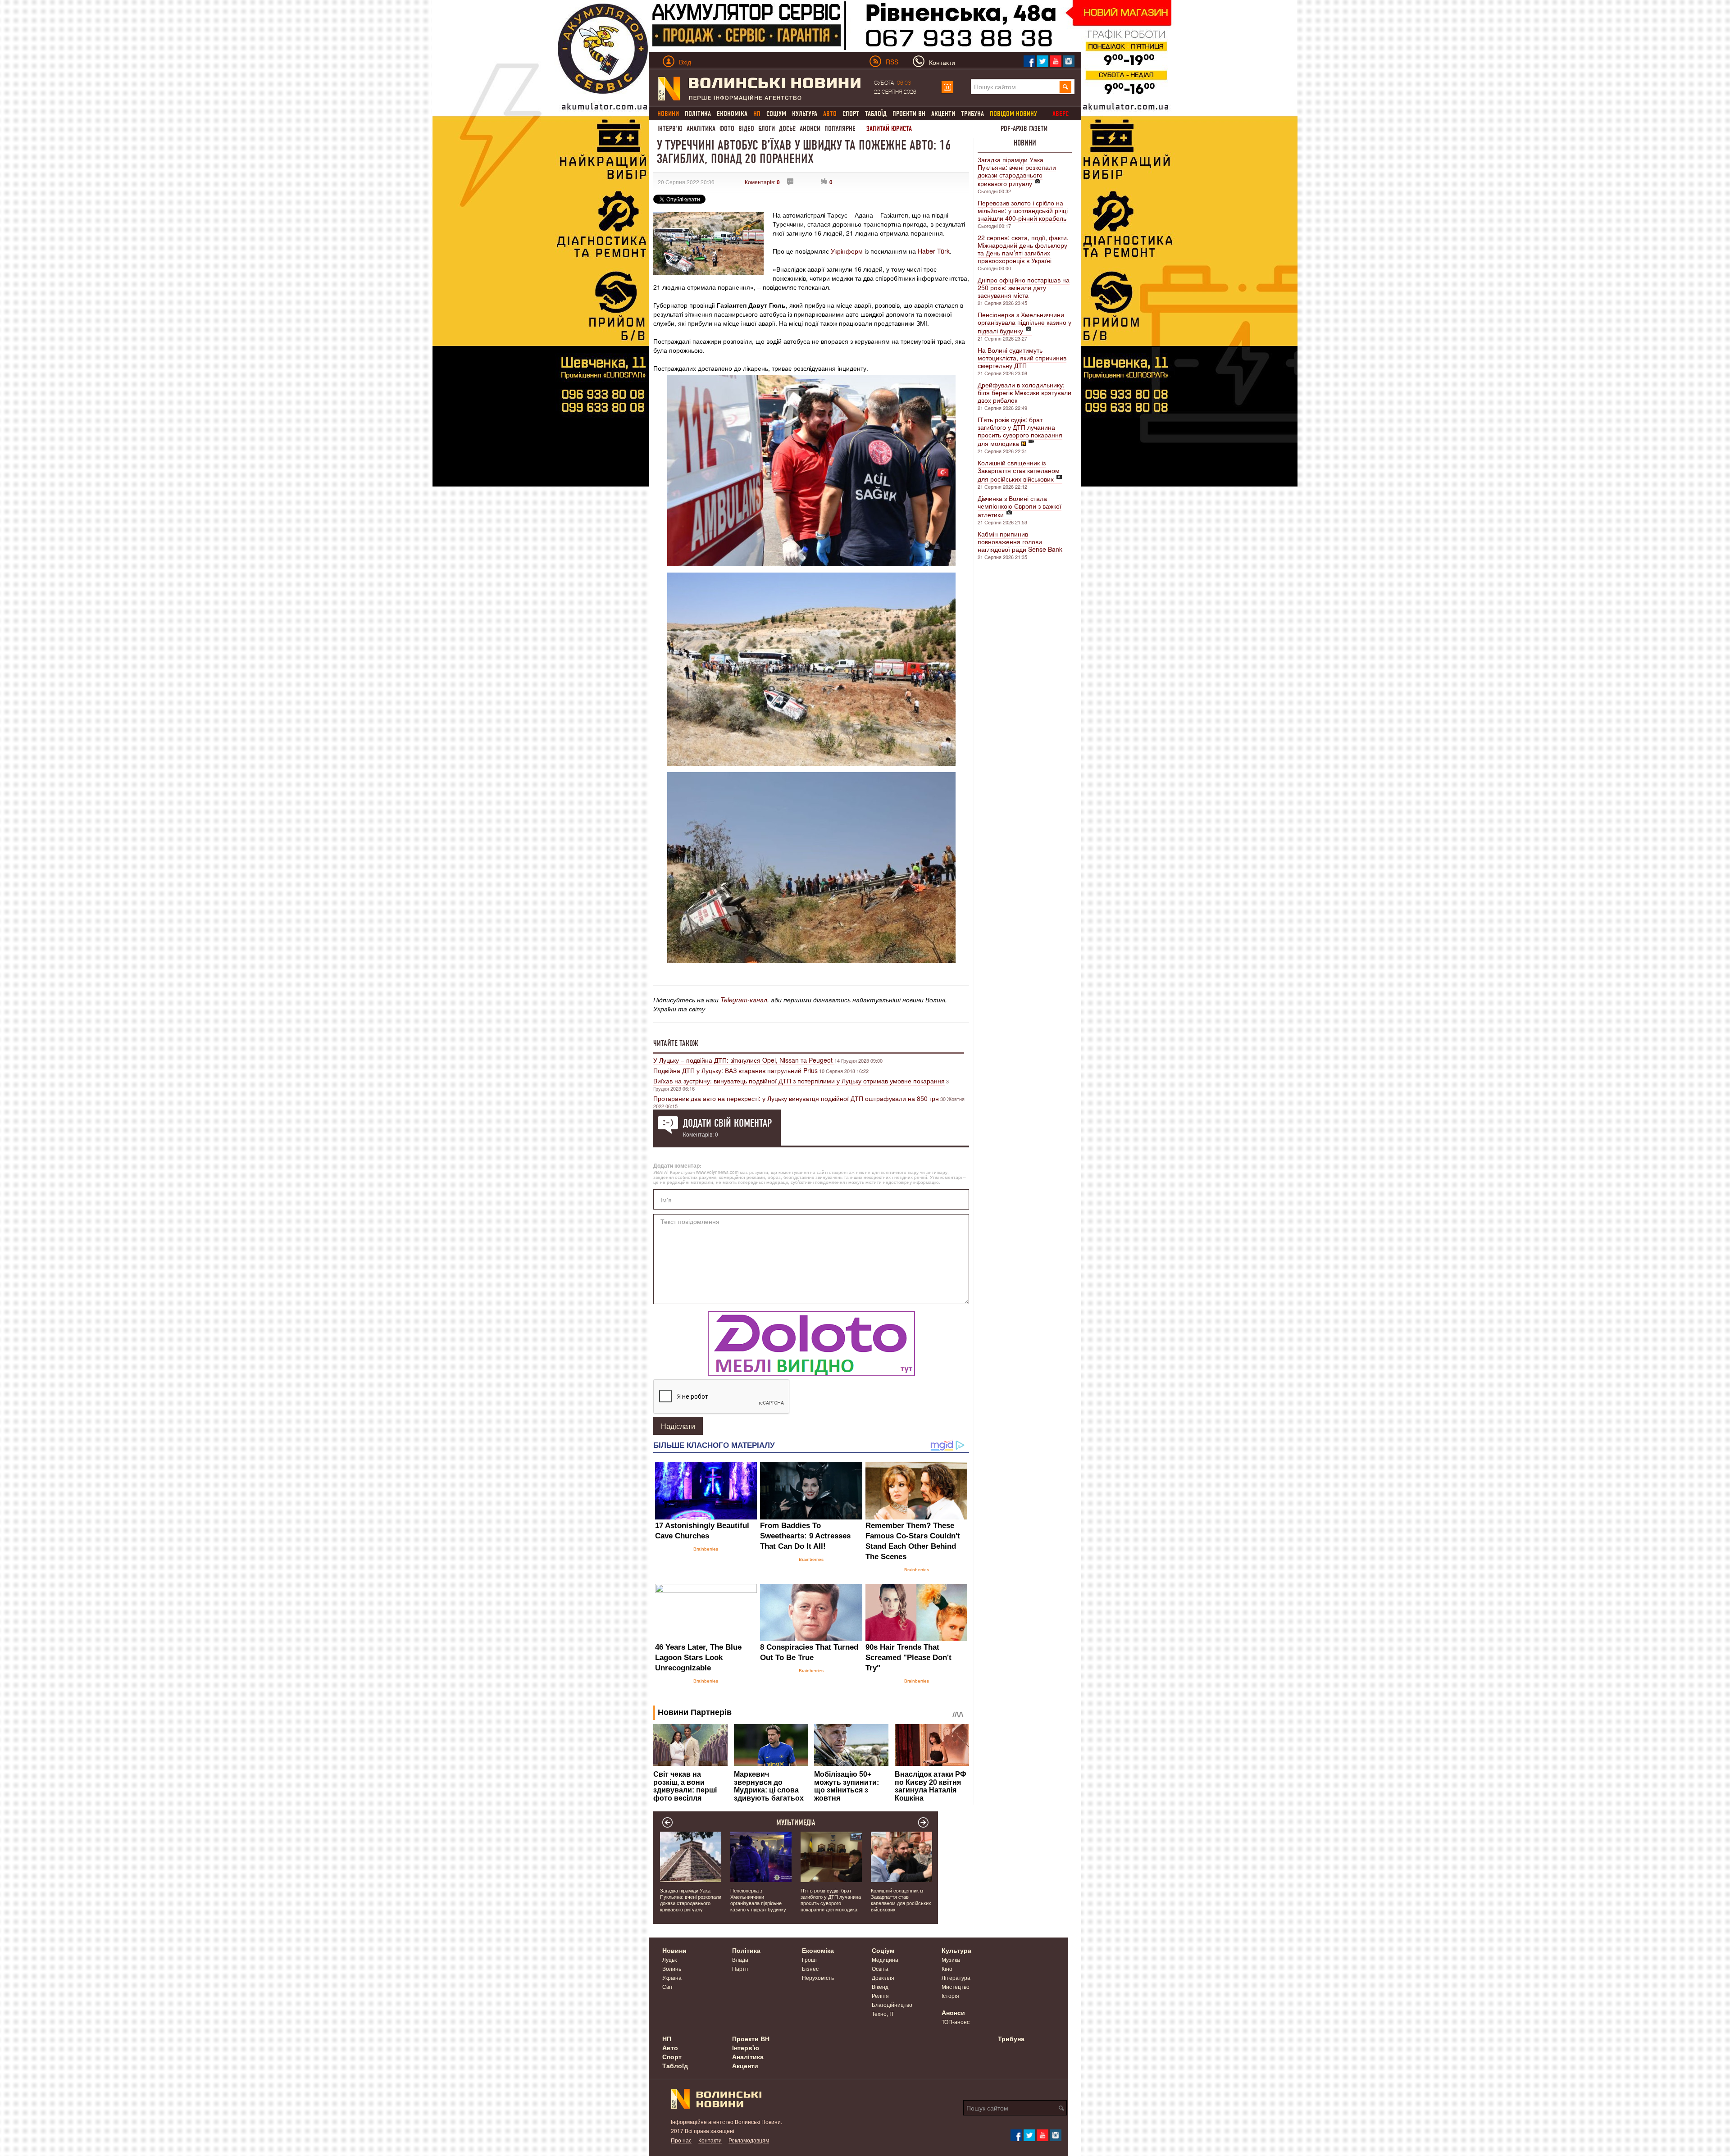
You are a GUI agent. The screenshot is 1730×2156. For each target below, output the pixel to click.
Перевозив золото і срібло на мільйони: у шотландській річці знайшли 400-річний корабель (1023, 210)
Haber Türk (934, 251)
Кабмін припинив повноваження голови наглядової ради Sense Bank (1020, 541)
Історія (950, 1995)
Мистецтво (956, 1986)
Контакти (710, 2140)
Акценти (943, 114)
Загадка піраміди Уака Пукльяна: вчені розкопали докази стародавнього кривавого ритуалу (1017, 171)
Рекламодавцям (749, 2140)
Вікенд (880, 1986)
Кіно (947, 1968)
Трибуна (972, 114)
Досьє (787, 129)
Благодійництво (892, 2004)
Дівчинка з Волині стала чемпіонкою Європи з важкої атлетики (1020, 506)
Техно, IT (883, 2013)
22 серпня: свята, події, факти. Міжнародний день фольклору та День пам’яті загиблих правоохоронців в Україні (1023, 249)
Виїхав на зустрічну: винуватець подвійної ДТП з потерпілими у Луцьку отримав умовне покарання (799, 1081)
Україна (672, 1977)
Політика (698, 114)
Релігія (880, 1995)
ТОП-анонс (956, 2022)
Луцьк (669, 1959)
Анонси (810, 129)
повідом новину (1013, 114)
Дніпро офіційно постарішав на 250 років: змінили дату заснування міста (1024, 287)
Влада (740, 1959)
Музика (951, 1959)
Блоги (767, 129)
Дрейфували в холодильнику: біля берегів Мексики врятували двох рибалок (1024, 392)
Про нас (681, 2140)
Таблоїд (876, 114)
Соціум (776, 114)
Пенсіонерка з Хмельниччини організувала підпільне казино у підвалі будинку (1024, 323)
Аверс (1061, 114)
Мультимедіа (796, 1823)
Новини (1025, 143)
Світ (668, 1986)
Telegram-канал (744, 1000)
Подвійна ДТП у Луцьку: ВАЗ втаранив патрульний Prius (735, 1070)
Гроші (809, 1959)
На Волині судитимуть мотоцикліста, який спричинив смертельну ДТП (1022, 358)
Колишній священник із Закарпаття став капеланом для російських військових (1019, 471)
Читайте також (676, 1043)
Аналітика (701, 129)
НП (667, 2038)
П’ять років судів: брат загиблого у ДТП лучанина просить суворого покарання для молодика (1020, 431)
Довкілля (883, 1977)
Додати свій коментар (727, 1123)
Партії (740, 1968)
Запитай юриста (889, 129)
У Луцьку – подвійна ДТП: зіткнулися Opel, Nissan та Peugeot (744, 1060)
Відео (746, 129)
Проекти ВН (909, 114)
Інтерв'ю (670, 129)
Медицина (885, 1959)
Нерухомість (818, 1977)
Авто (670, 2047)
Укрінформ (847, 251)
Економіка (732, 114)
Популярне (840, 129)
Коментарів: (762, 182)
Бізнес (810, 1968)
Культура (805, 114)
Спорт (851, 114)
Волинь (672, 1968)
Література (956, 1977)
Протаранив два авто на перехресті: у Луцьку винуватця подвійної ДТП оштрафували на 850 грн (796, 1098)
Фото (727, 129)
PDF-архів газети (1024, 129)
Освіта (880, 1968)
